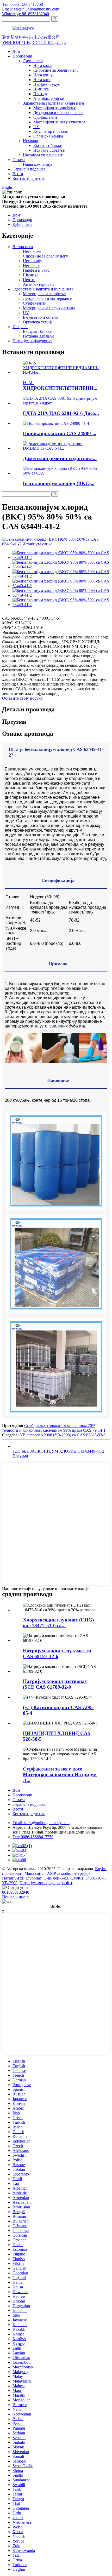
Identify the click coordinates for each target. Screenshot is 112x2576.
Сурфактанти (45, 117)
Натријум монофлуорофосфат (46, 1883)
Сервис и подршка (29, 169)
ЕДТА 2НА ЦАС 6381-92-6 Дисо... (61, 413)
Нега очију (43, 75)
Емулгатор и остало (51, 131)
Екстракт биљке (48, 145)
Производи (22, 56)
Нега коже (42, 65)
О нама (19, 160)
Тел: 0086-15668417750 (23, 4)
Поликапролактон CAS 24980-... (60, 433)
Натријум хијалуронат (43, 155)
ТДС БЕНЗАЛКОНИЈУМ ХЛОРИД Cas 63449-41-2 (58, 1451)
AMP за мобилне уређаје (69, 1873)
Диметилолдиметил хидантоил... (60, 458)
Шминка (41, 89)
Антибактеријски (49, 98)
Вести (18, 174)
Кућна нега (22, 224)
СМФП (77, 1878)
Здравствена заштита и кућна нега (53, 103)
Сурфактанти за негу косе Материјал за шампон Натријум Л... (60, 1775)
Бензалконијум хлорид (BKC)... (59, 483)
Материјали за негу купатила (59, 122)
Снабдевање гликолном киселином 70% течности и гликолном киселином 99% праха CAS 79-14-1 (54, 1428)
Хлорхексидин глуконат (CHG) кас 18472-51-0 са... (58, 1623)
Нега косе (42, 80)
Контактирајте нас (29, 178)
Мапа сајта (34, 1873)
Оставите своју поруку (22, 698)
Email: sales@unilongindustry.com (31, 9)
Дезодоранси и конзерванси (58, 113)
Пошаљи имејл (15, 1897)
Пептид (40, 94)
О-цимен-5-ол (56, 1878)
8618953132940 (16, 1892)
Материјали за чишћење (55, 108)
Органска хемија (48, 136)
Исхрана (30, 141)
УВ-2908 (10, 1883)
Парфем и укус (47, 84)
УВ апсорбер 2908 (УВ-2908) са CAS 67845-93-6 (63, 1435)
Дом (16, 51)
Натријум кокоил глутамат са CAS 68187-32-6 (57, 1653)
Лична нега (33, 61)
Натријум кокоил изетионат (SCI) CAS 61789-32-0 (55, 1684)
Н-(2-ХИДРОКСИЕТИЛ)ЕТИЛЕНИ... (60, 385)
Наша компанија (38, 164)
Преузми (20, 1456)
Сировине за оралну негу (56, 70)
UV (36, 127)
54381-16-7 (95, 1878)
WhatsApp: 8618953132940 (26, 14)
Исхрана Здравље (49, 150)
